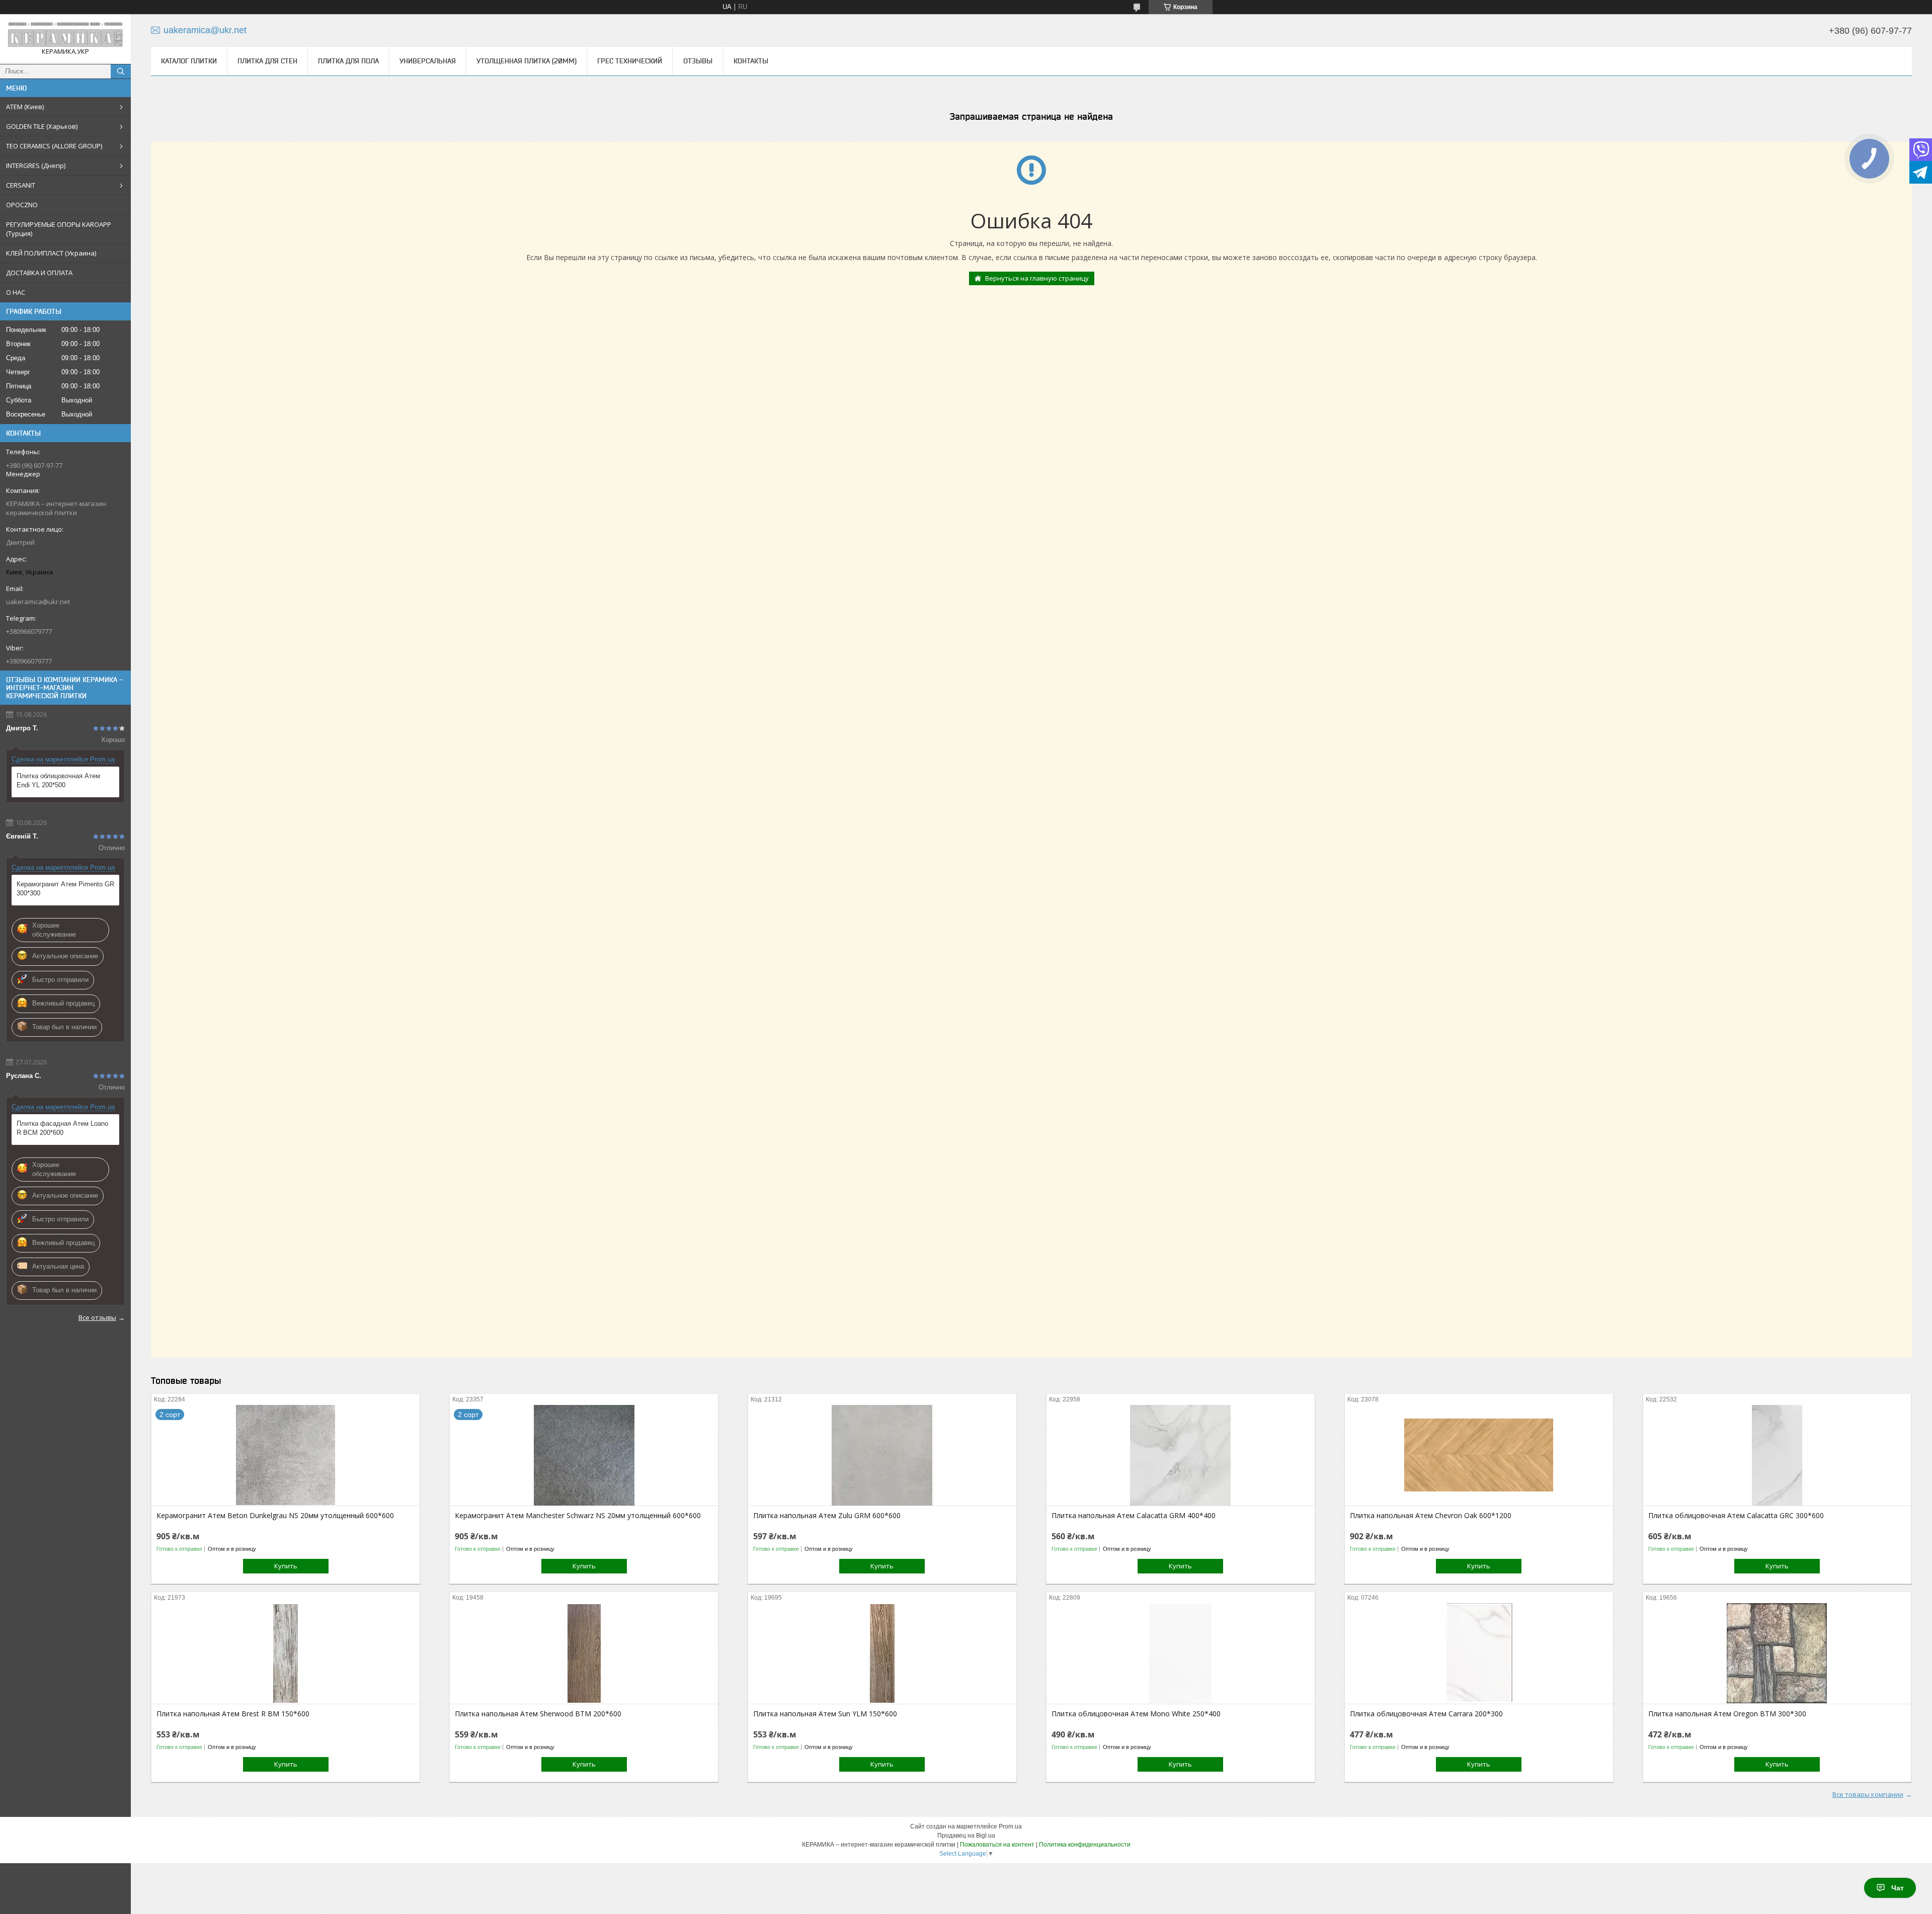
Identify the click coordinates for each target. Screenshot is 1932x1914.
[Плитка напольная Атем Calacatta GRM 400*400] (1181, 1455)
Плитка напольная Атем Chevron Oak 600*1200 (1431, 1516)
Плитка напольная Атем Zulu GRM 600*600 (827, 1516)
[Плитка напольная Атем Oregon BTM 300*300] (1777, 1653)
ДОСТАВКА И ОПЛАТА (39, 273)
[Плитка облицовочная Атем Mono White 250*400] (1181, 1653)
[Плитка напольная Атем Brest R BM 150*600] (286, 1653)
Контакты (751, 61)
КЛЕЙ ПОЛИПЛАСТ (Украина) (51, 253)
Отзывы (698, 61)
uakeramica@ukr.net (38, 602)
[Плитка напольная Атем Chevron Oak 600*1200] (1479, 1455)
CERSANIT (21, 185)
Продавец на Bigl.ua (966, 1836)
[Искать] (121, 71)
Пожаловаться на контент (997, 1845)
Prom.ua (1010, 1826)
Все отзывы (97, 1317)
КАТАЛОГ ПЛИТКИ (189, 61)
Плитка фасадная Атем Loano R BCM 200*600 (62, 1128)
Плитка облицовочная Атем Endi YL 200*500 (58, 780)
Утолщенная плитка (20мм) (527, 61)
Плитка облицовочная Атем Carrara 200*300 (1426, 1714)
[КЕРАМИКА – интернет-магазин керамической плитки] (65, 34)
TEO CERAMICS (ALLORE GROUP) (54, 146)
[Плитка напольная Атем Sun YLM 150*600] (882, 1653)
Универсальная (428, 61)
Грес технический (630, 61)
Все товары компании (1868, 1794)
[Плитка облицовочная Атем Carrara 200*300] (1479, 1653)
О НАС (16, 292)
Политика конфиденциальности (1085, 1845)
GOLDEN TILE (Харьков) (42, 126)
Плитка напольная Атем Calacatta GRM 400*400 (1134, 1516)
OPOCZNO (22, 205)
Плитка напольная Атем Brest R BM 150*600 (233, 1714)
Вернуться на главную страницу (1037, 278)
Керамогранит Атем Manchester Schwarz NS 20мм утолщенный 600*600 (578, 1516)
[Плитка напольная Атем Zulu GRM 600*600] (882, 1455)
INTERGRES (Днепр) (36, 165)
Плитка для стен (267, 61)
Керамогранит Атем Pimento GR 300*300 (65, 889)
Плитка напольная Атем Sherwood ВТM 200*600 (538, 1714)
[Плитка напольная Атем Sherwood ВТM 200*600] (584, 1653)
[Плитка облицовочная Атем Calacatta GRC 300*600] (1777, 1455)
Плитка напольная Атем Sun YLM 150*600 (825, 1714)
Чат (1898, 1888)
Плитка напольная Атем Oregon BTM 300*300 (1727, 1714)
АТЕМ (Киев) (25, 107)
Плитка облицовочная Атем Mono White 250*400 (1136, 1714)
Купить (286, 1566)
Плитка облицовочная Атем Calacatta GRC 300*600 (1736, 1516)
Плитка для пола (348, 61)
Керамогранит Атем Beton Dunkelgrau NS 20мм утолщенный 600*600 (275, 1516)
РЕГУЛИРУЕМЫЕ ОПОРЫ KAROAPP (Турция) (59, 229)
